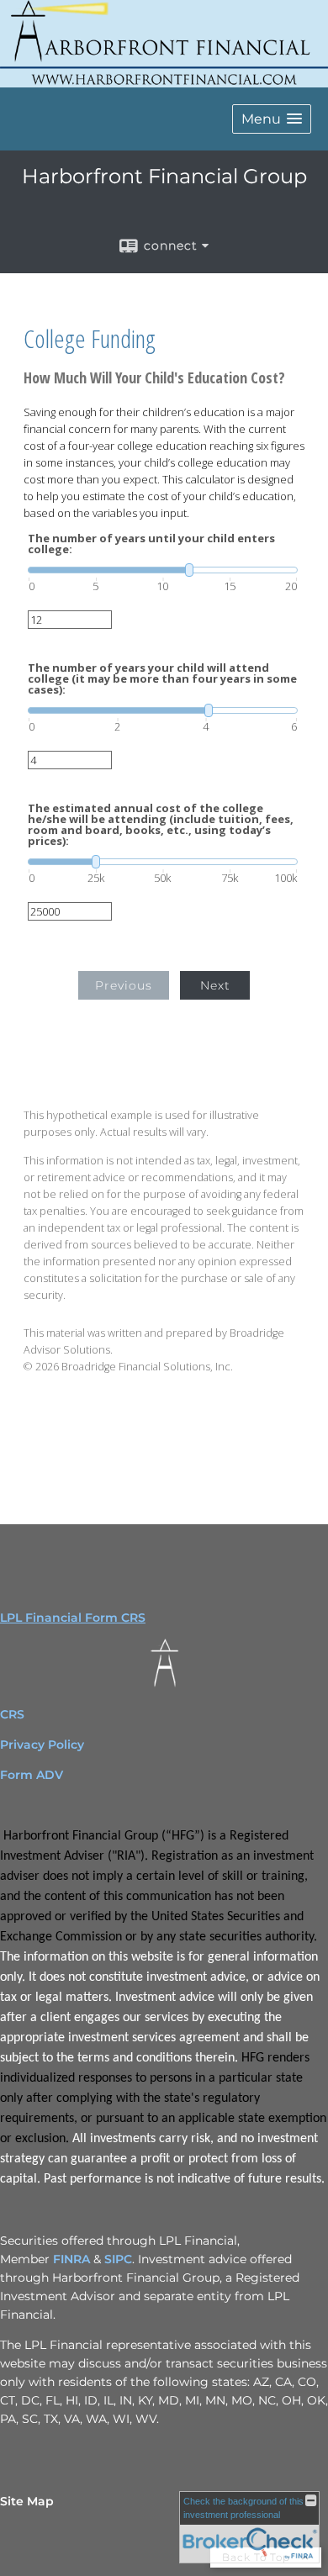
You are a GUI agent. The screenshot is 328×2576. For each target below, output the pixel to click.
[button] (272, 119)
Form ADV (32, 1775)
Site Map (27, 2501)
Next (215, 985)
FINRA (71, 2259)
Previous (124, 985)
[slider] (163, 570)
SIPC (118, 2259)
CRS (12, 1714)
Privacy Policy (44, 1745)
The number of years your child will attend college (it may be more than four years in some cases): (162, 679)
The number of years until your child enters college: (151, 544)
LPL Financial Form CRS (73, 1618)
